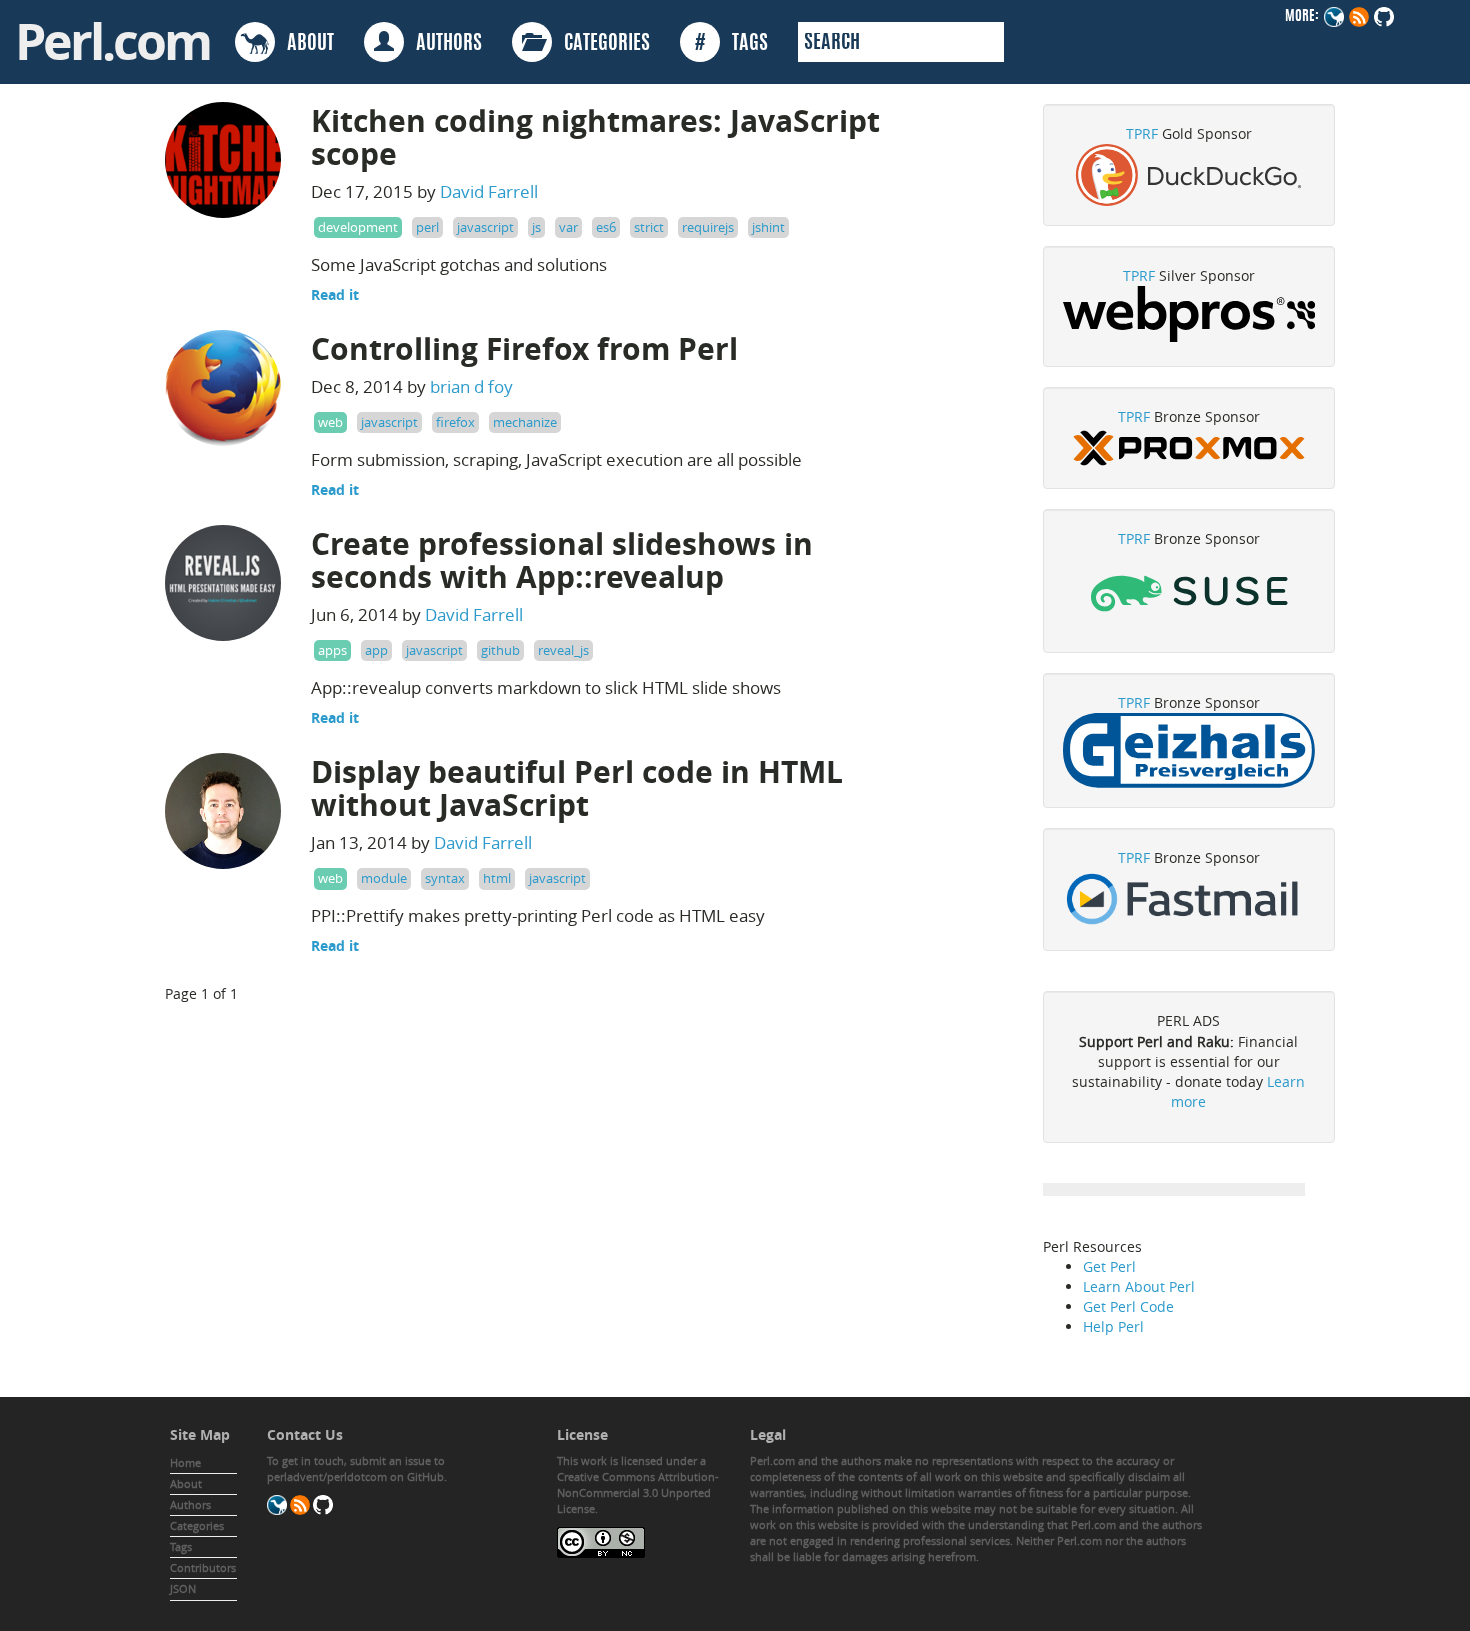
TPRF (1142, 133)
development (358, 227)
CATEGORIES (601, 44)
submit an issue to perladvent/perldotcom (356, 1468)
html (497, 878)
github (500, 650)
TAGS (731, 44)
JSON (183, 1588)
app (376, 650)
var (568, 227)
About (186, 1483)
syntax (445, 878)
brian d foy (471, 386)
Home (185, 1462)
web (330, 422)
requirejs (708, 227)
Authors (190, 1504)
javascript (485, 227)
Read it (335, 294)
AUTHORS (443, 44)
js (536, 227)
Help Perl (1113, 1326)
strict (649, 227)
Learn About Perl (1139, 1286)
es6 (606, 227)
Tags (181, 1546)
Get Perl (1109, 1266)
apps (332, 650)
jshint (768, 227)
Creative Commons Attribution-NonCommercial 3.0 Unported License (638, 1492)
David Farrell (489, 191)
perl (427, 227)
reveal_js (563, 650)
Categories (197, 1525)
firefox (455, 422)
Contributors (203, 1567)
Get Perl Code (1128, 1306)
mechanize (525, 422)
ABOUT (304, 44)
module (384, 878)
